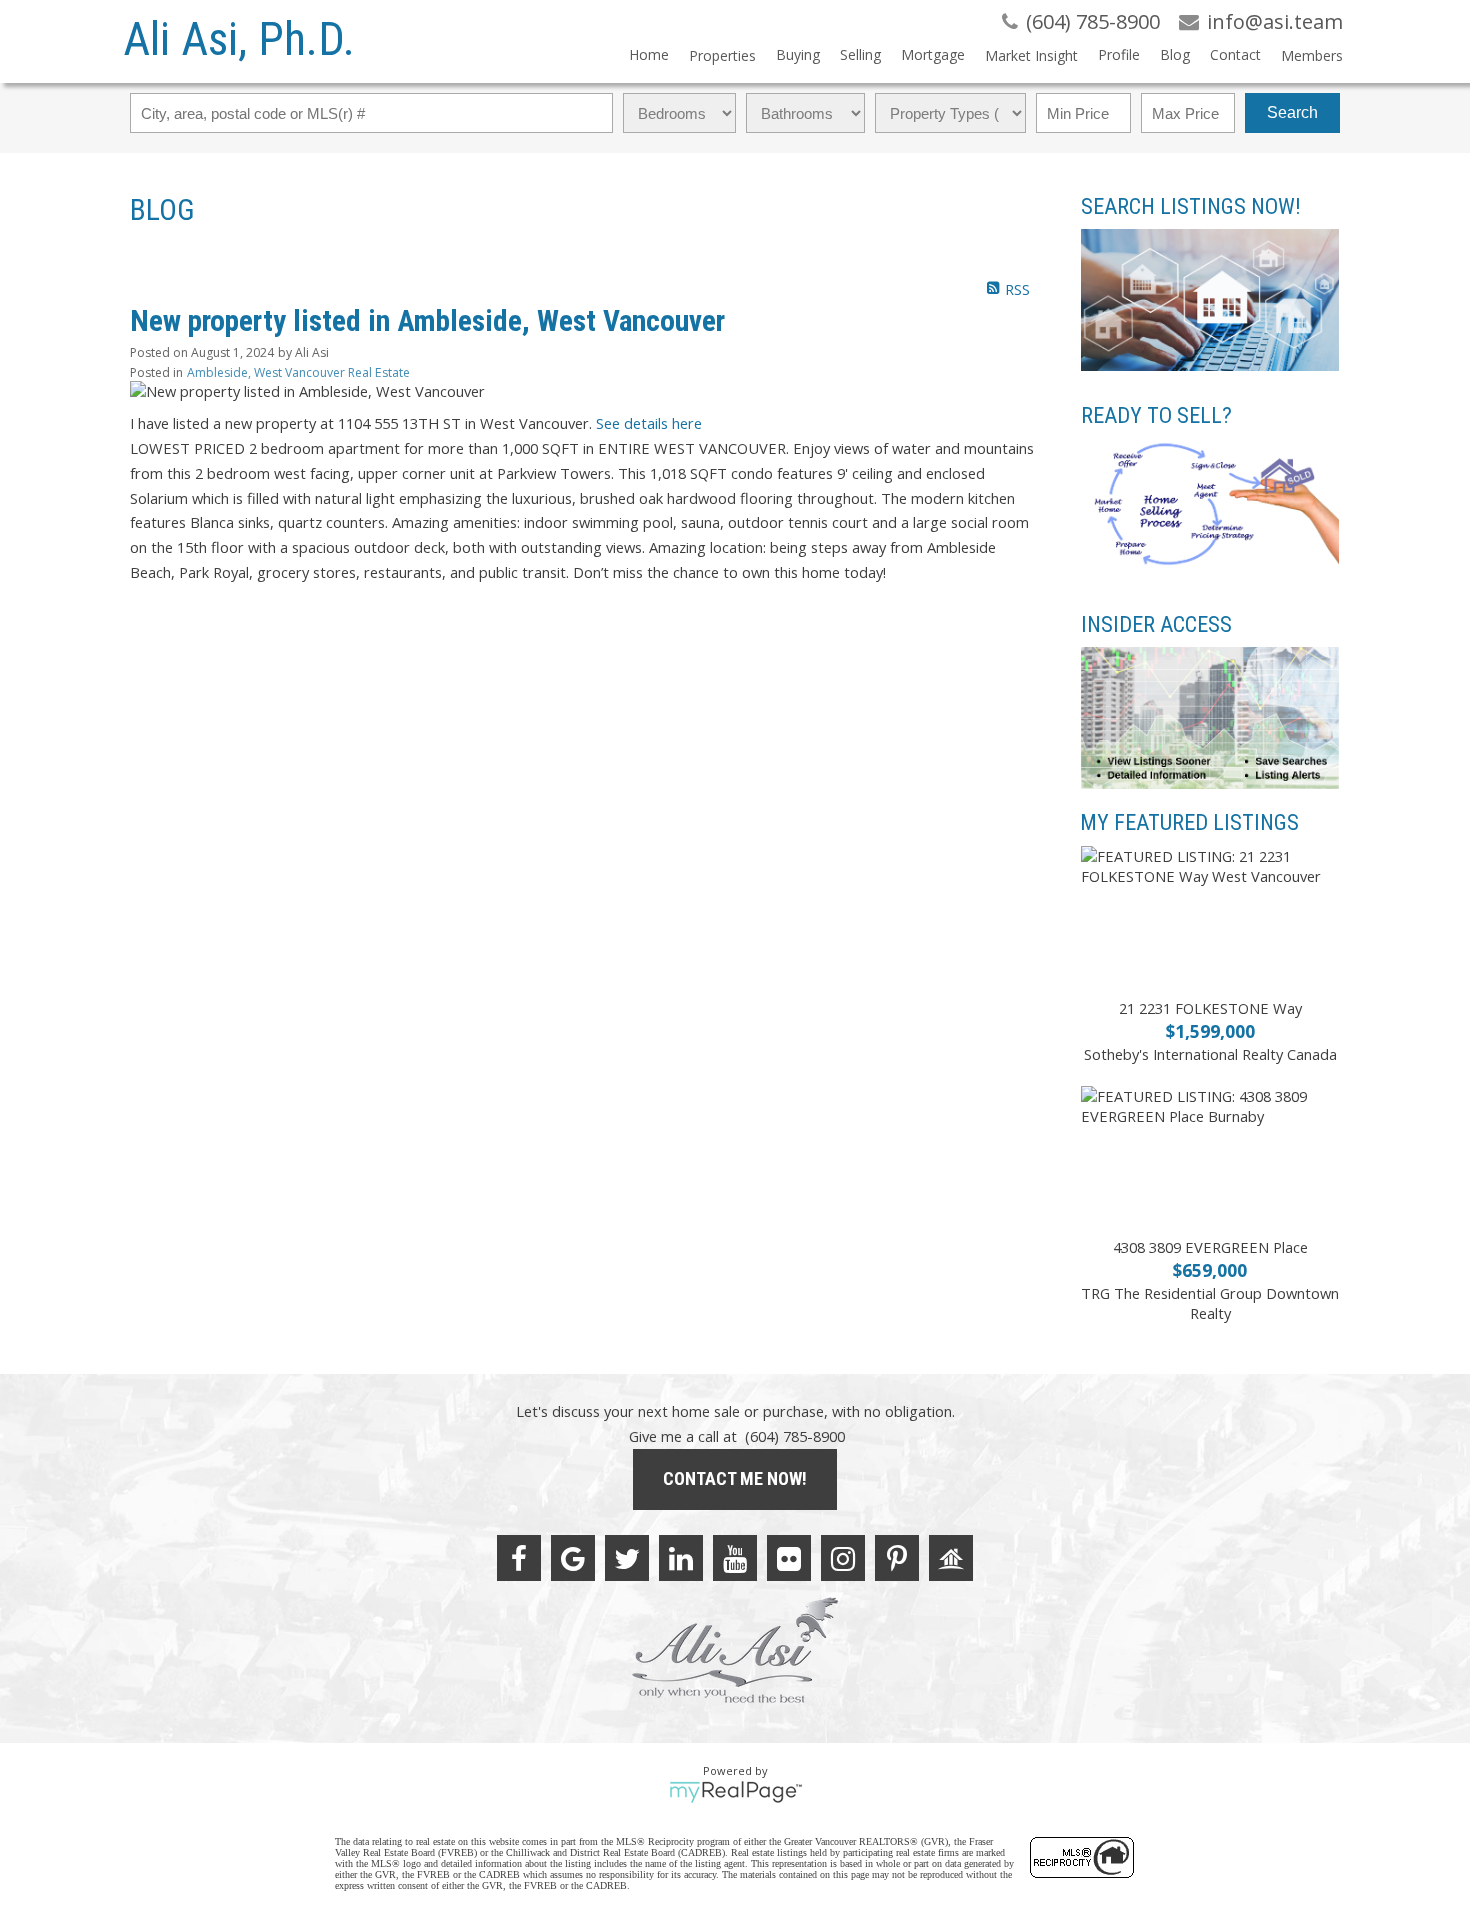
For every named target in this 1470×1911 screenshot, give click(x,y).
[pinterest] (897, 1558)
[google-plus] (573, 1558)
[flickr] (789, 1558)
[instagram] (843, 1558)
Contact (1235, 54)
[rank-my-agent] (951, 1558)
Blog (1175, 54)
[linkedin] (681, 1558)
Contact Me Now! (735, 1478)
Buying (798, 54)
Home (649, 54)
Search (1292, 112)
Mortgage (933, 54)
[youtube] (735, 1558)
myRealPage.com (735, 1792)
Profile (1119, 54)
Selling (860, 54)
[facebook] (519, 1558)
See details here (649, 423)
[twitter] (627, 1558)
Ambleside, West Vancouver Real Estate (298, 372)
